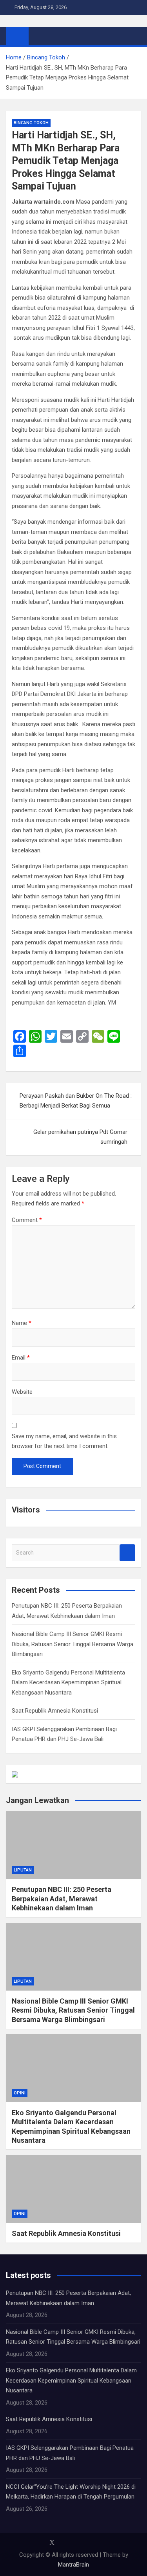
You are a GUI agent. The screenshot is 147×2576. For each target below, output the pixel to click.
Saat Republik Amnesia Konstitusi (55, 1711)
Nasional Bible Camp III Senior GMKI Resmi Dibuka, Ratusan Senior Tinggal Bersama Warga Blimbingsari (73, 1644)
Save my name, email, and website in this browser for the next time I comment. (64, 1441)
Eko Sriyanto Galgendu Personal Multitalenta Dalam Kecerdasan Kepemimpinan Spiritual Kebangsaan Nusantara (68, 1683)
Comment (27, 1220)
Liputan (23, 1870)
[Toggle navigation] (38, 36)
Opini (20, 2093)
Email (21, 1358)
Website (22, 1392)
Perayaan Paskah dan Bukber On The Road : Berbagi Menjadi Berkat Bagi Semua (76, 1101)
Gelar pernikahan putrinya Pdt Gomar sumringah (80, 1137)
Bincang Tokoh (31, 123)
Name (22, 1323)
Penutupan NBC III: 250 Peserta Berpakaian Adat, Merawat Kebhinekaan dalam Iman (62, 1899)
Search (127, 1553)
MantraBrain (73, 2565)
